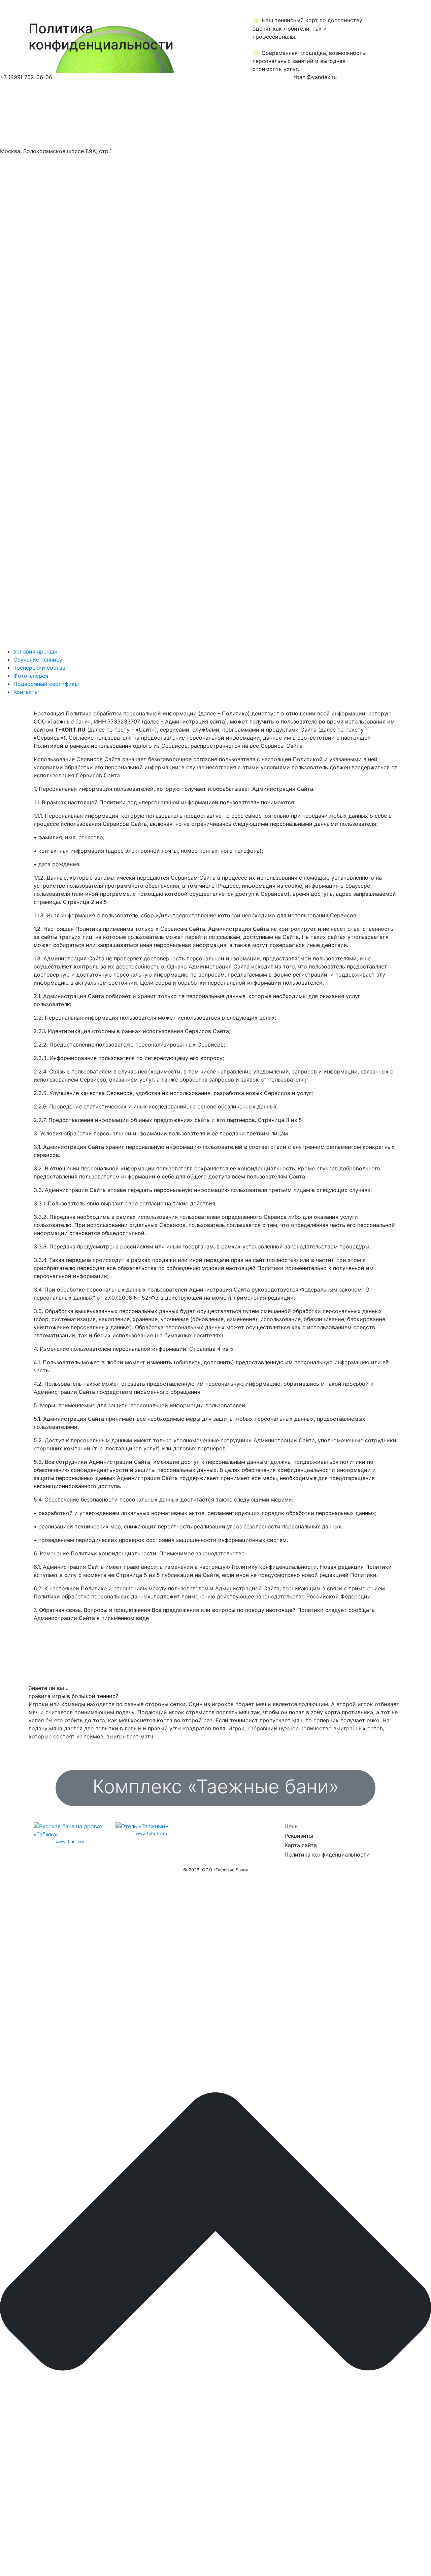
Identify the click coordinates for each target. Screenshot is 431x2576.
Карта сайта (301, 1845)
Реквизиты (299, 1836)
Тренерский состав (39, 668)
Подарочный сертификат (47, 684)
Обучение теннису (38, 660)
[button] (32, 37)
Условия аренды (35, 651)
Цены (292, 1826)
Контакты (26, 692)
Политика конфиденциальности (327, 1855)
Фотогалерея (31, 676)
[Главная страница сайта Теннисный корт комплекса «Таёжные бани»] (58, 114)
